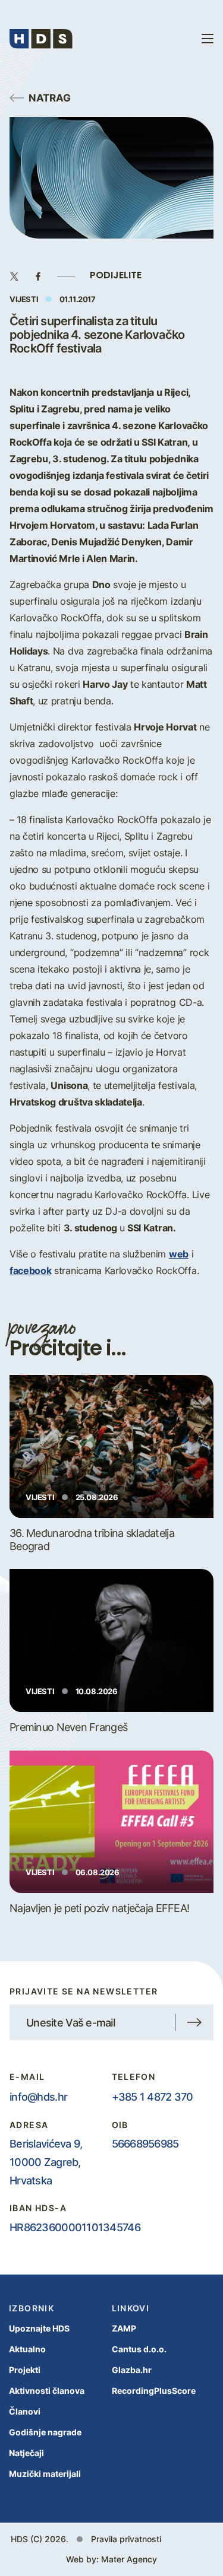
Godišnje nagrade (45, 2432)
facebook (30, 1270)
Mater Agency (129, 2559)
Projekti (25, 2370)
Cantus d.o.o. (139, 2349)
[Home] (41, 39)
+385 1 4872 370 (153, 2097)
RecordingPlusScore (154, 2391)
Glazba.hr (132, 2370)
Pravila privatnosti (126, 2539)
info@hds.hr (38, 2097)
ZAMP (124, 2328)
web (179, 1254)
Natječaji (26, 2453)
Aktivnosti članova (47, 2391)
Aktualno (27, 2349)
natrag (50, 97)
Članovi (25, 2411)
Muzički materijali (45, 2474)
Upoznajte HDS (39, 2328)
